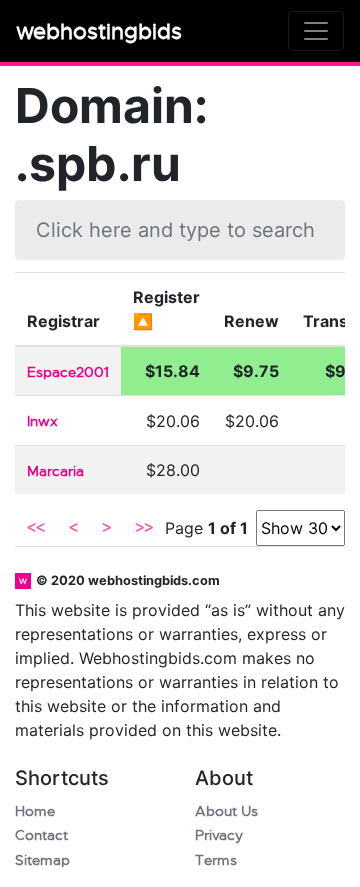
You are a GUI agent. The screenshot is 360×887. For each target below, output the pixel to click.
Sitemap (42, 860)
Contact (41, 835)
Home (35, 811)
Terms (216, 860)
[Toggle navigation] (316, 31)
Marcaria (55, 471)
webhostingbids (99, 31)
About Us (226, 811)
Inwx (42, 421)
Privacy (219, 835)
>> (144, 528)
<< (36, 528)
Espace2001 (68, 372)
